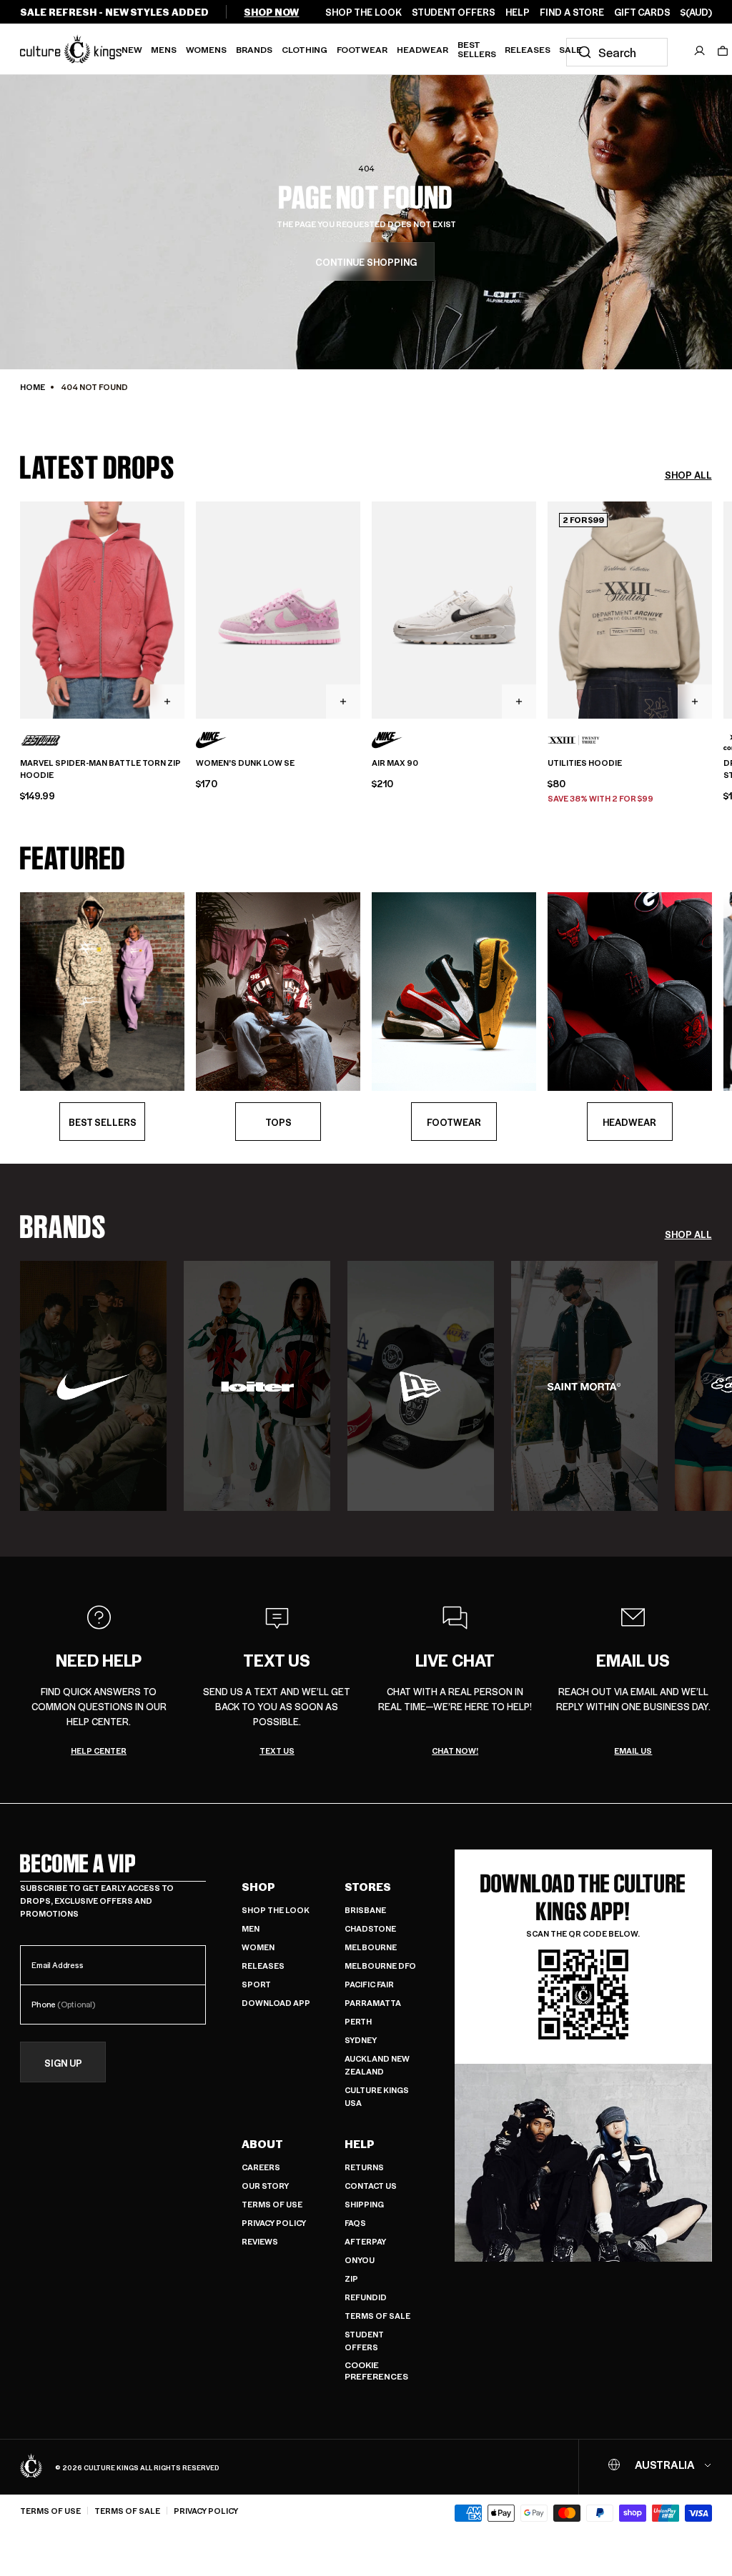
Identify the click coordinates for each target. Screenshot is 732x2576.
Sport (256, 1984)
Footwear (362, 49)
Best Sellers (477, 49)
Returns (364, 2167)
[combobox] (617, 52)
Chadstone (370, 1928)
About (262, 2144)
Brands (254, 49)
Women (258, 1947)
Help (360, 2144)
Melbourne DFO (380, 1966)
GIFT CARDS (642, 12)
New (132, 49)
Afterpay (365, 2241)
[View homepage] (71, 49)
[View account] (700, 51)
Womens (206, 49)
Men (251, 1928)
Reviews (260, 2241)
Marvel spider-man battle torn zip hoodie (100, 769)
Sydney (361, 2040)
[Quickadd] (167, 702)
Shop (258, 1887)
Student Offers (364, 2341)
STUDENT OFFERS (454, 12)
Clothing (305, 49)
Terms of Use (272, 2204)
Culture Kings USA (377, 2096)
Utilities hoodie (585, 763)
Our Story (265, 2186)
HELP (518, 12)
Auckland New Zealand (377, 2065)
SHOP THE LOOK (363, 12)
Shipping (364, 2204)
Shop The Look (276, 1910)
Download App (276, 2003)
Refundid (366, 2297)
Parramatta (373, 2003)
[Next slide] (712, 609)
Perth (358, 2021)
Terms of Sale (377, 2316)
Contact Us (371, 2186)
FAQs (355, 2223)
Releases (528, 49)
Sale (570, 49)
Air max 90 (395, 763)
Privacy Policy (274, 2223)
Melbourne (371, 1947)
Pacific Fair (369, 1984)
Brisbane (365, 1910)
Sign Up (63, 2063)
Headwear (422, 49)
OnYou (360, 2260)
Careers (261, 2167)
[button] (723, 51)
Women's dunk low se (245, 763)
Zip (351, 2278)
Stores (368, 1887)
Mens (164, 49)
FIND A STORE (572, 12)
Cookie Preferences (376, 2371)
